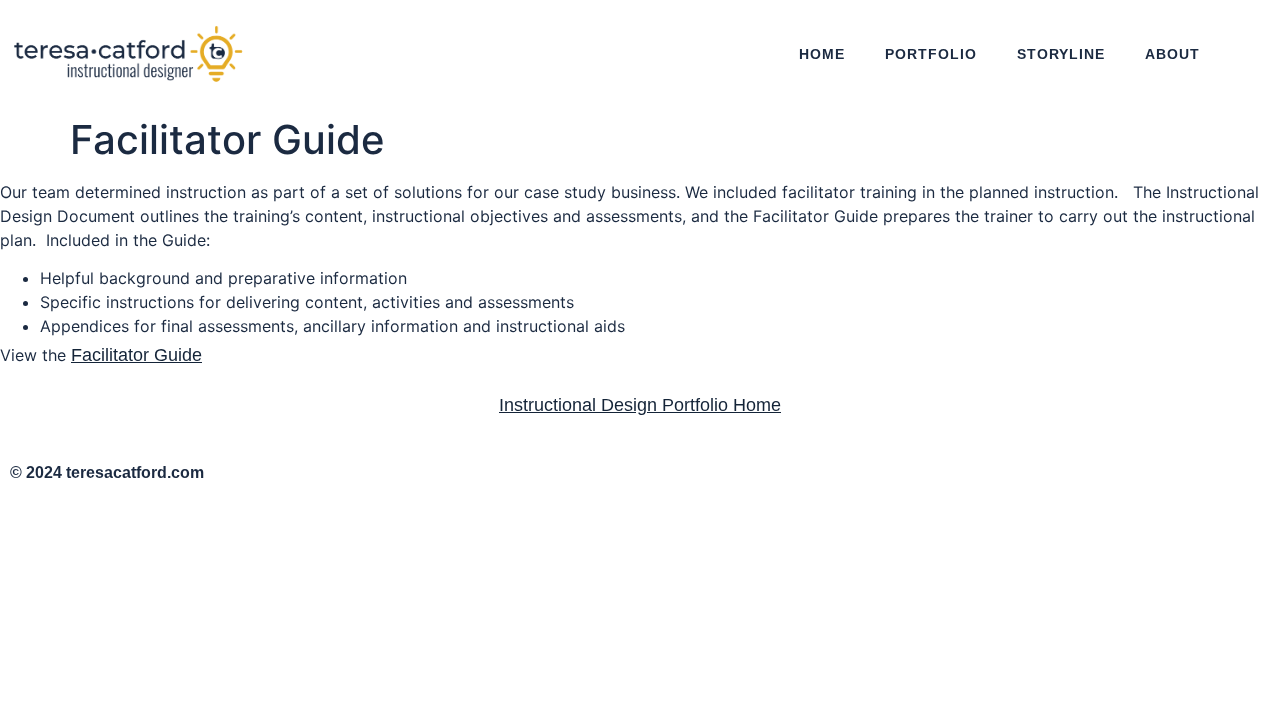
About (1172, 54)
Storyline (1061, 54)
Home (822, 54)
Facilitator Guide (136, 355)
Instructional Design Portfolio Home (640, 405)
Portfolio (931, 54)
